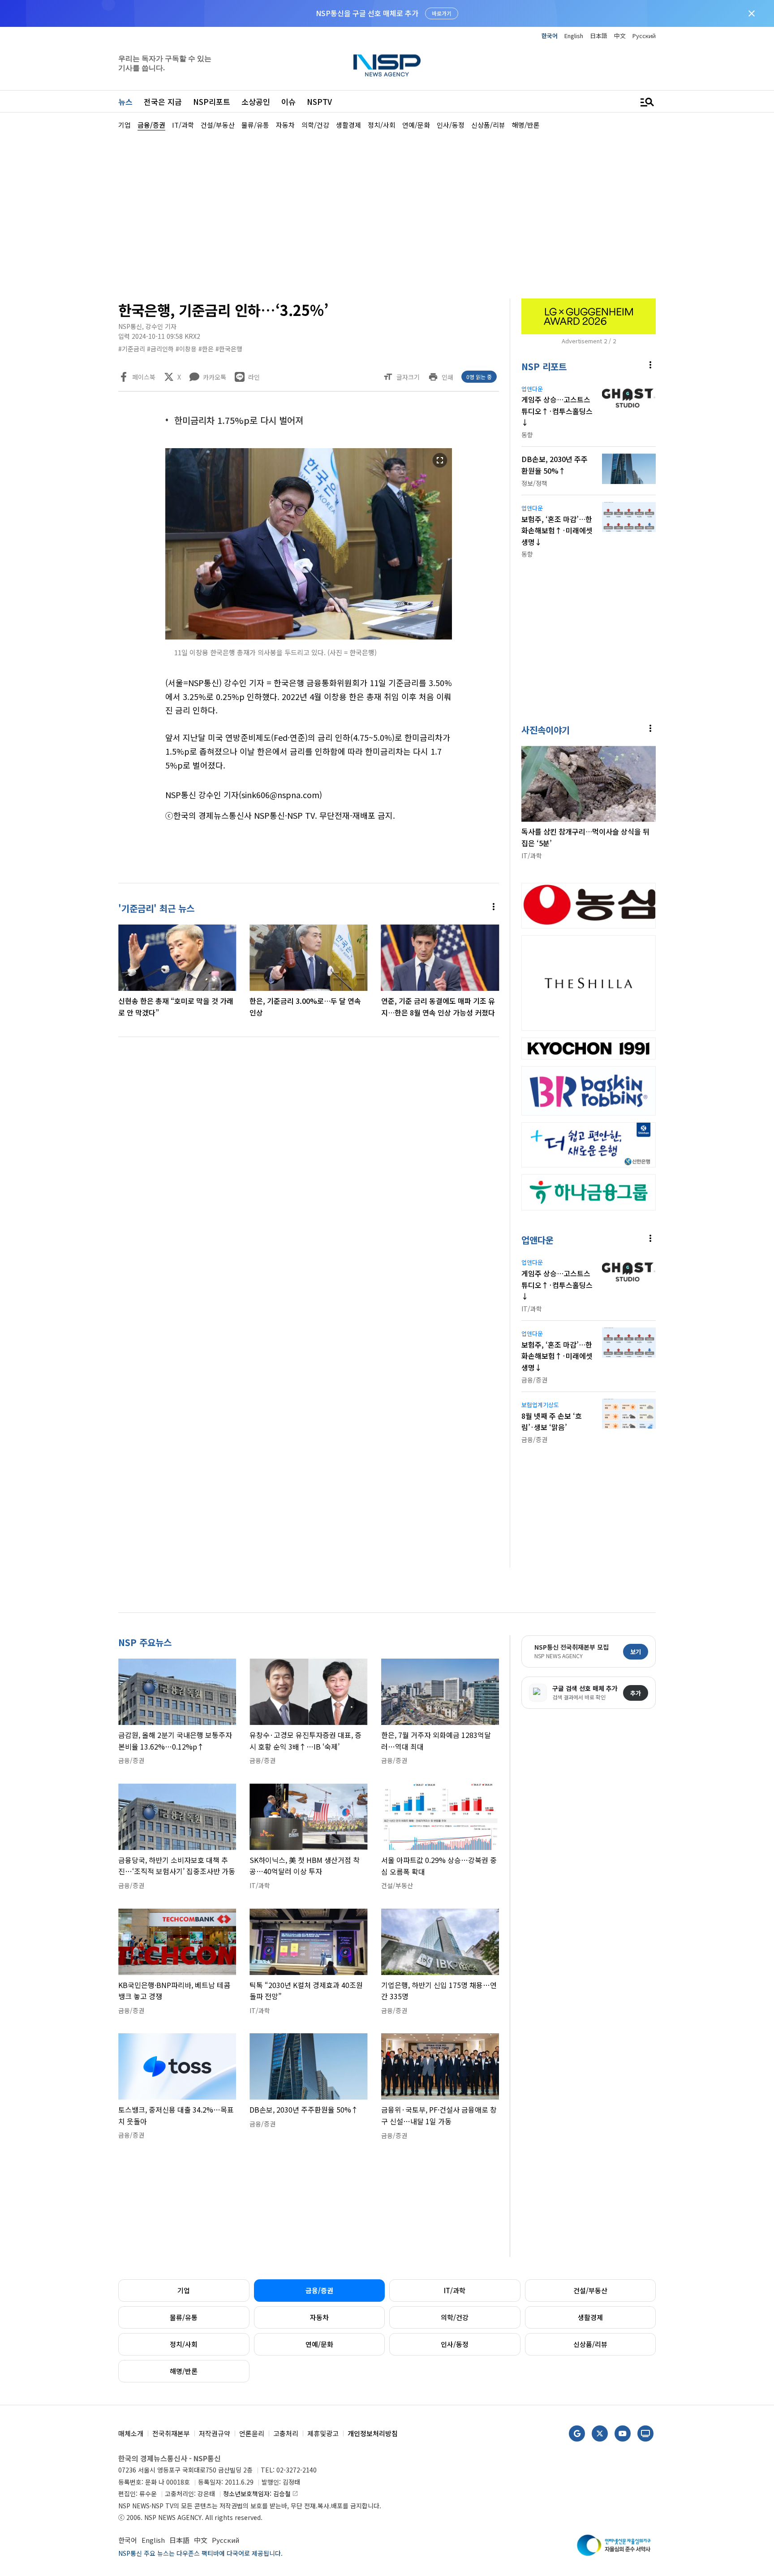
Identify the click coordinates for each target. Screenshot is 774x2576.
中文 (620, 36)
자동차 (319, 2317)
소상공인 (256, 102)
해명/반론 (184, 2371)
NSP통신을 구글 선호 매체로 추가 (367, 13)
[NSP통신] (387, 65)
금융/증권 (319, 2290)
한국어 (550, 36)
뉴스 (125, 102)
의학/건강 (455, 2317)
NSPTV (319, 102)
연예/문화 (319, 2344)
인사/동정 (455, 2344)
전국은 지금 (163, 102)
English (574, 36)
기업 (184, 2290)
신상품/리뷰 (590, 2344)
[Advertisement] (703, 399)
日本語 (599, 36)
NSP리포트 (212, 102)
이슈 (288, 102)
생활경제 (590, 2317)
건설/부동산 (590, 2290)
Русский (644, 36)
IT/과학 (455, 2290)
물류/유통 (184, 2317)
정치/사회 (184, 2344)
